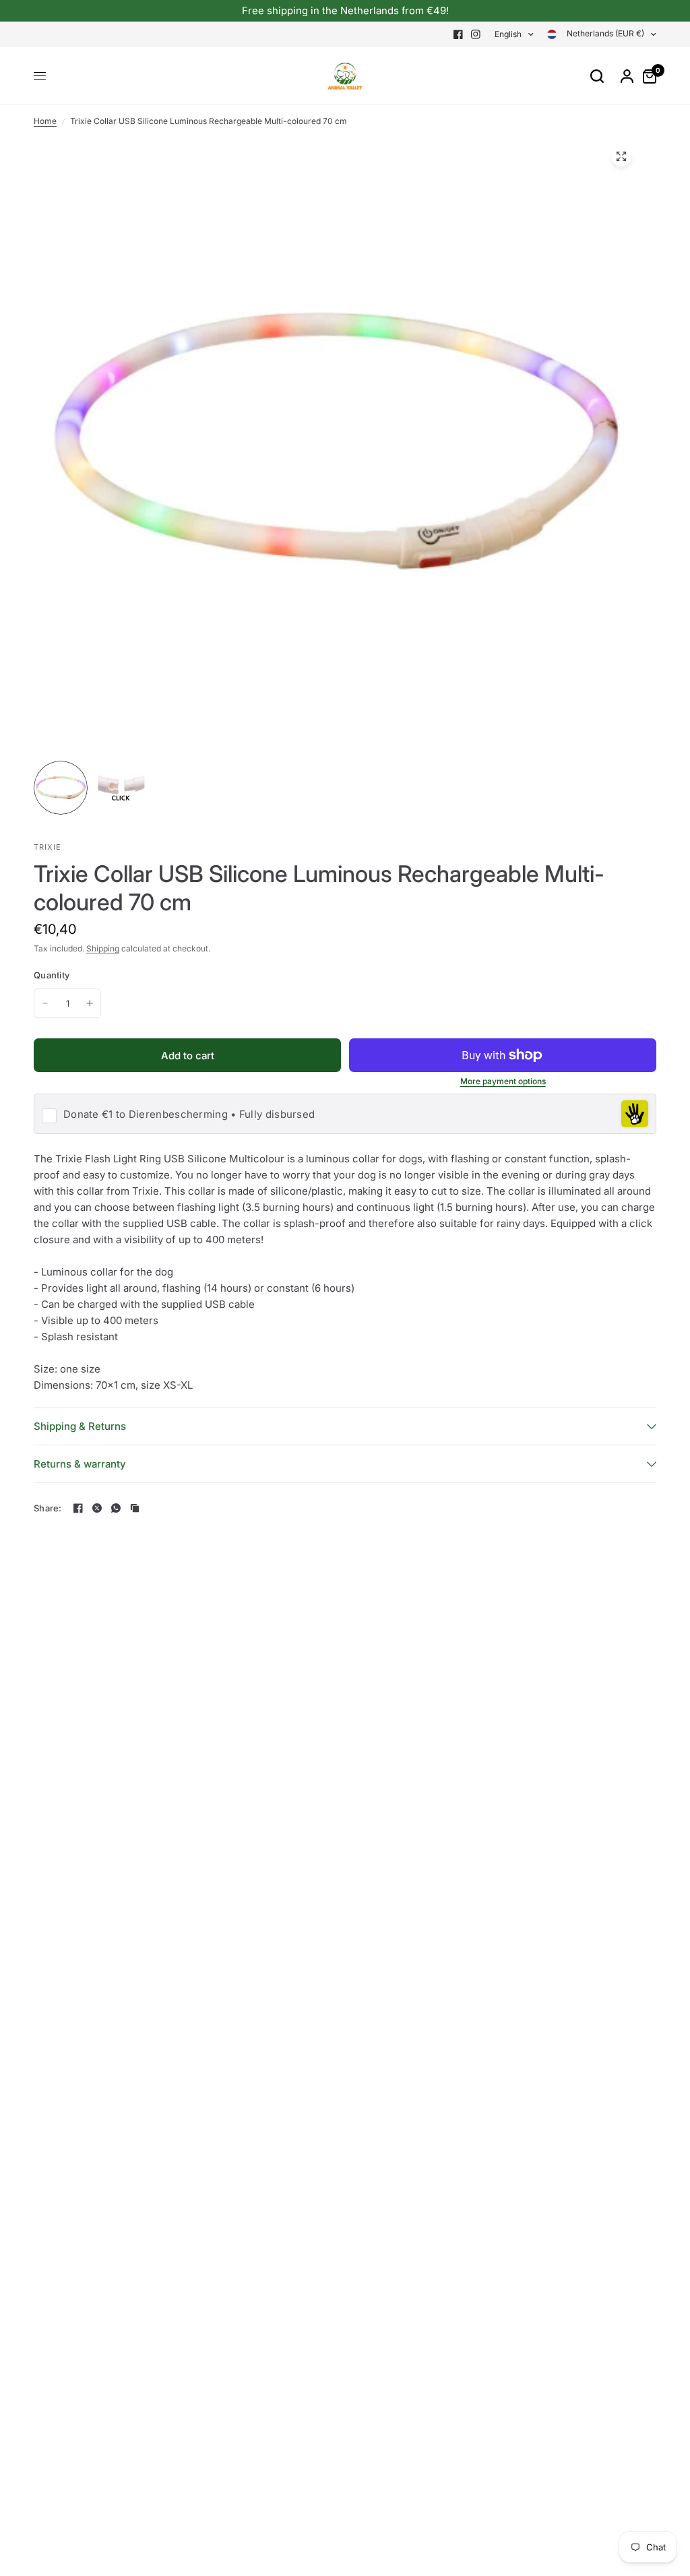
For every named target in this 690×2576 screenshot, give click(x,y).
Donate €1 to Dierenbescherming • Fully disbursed (189, 1114)
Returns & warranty (80, 1464)
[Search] (597, 76)
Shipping (103, 948)
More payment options (503, 1081)
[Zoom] (621, 156)
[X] (97, 1508)
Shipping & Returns (80, 1426)
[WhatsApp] (116, 1508)
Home (45, 121)
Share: (48, 1508)
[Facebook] (458, 34)
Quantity (52, 975)
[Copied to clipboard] (135, 1508)
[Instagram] (476, 34)
